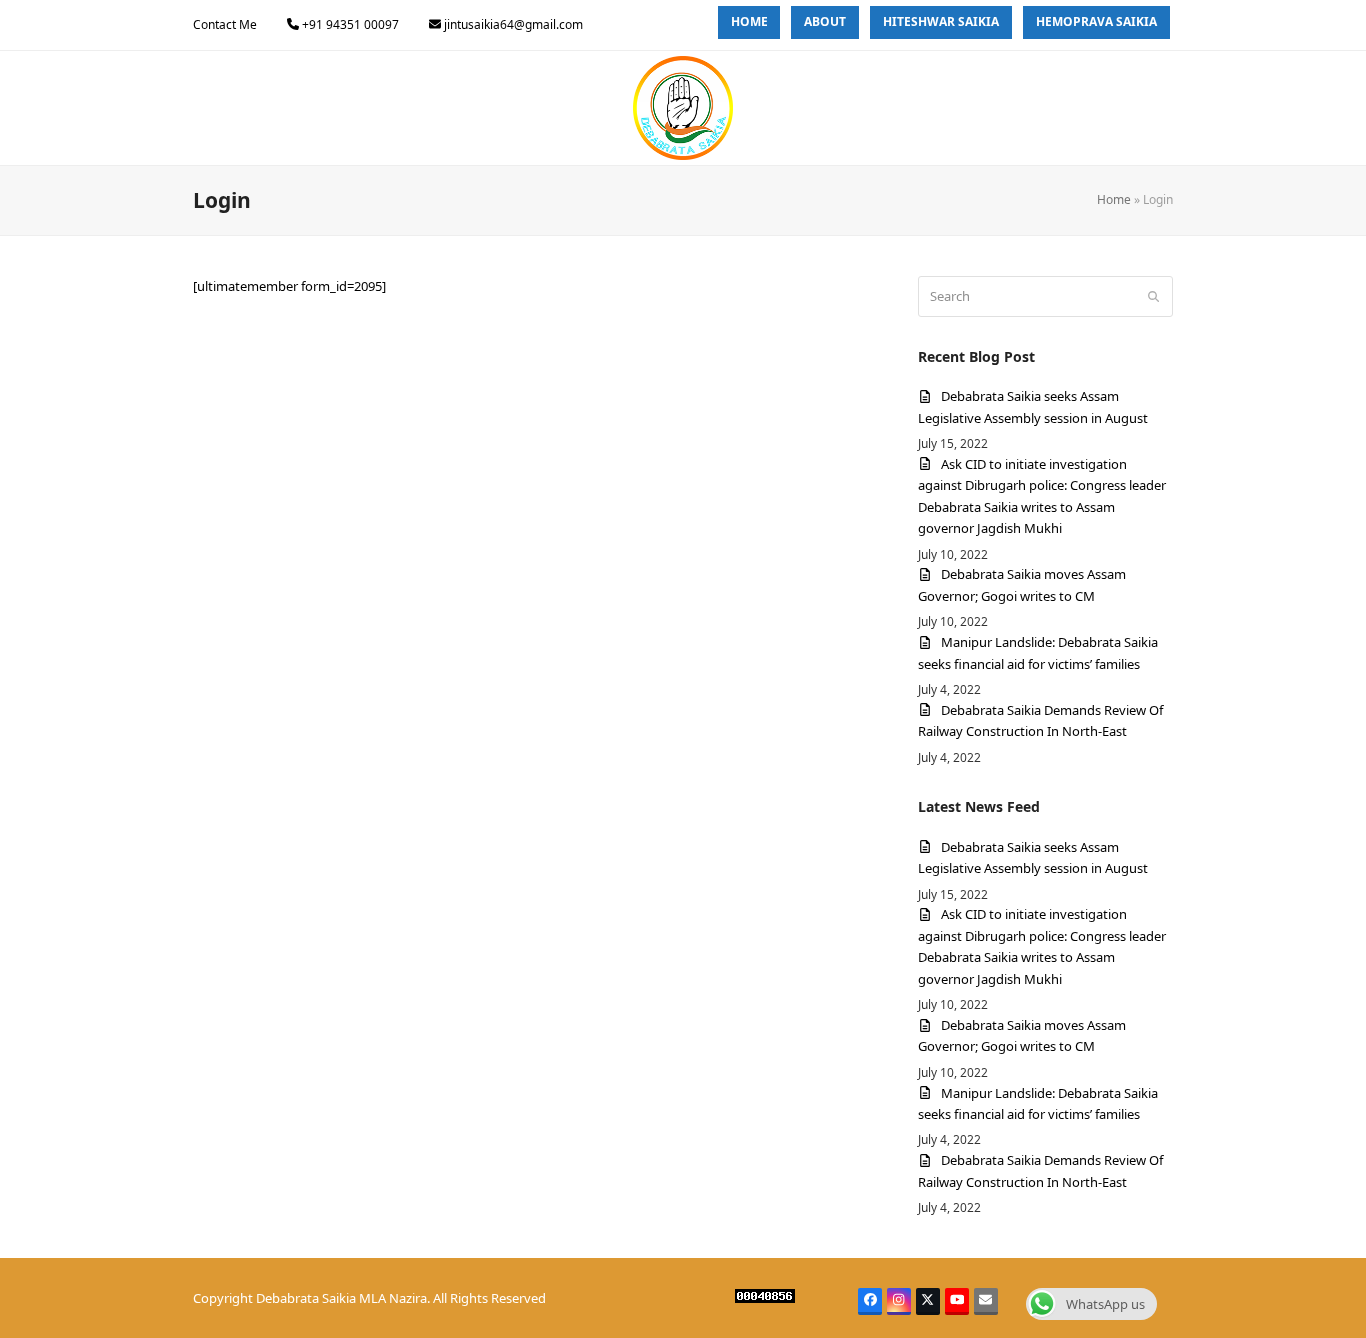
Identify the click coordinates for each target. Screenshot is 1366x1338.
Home (1114, 199)
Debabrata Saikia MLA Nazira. (343, 1298)
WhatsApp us (1105, 1304)
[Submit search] (1153, 296)
